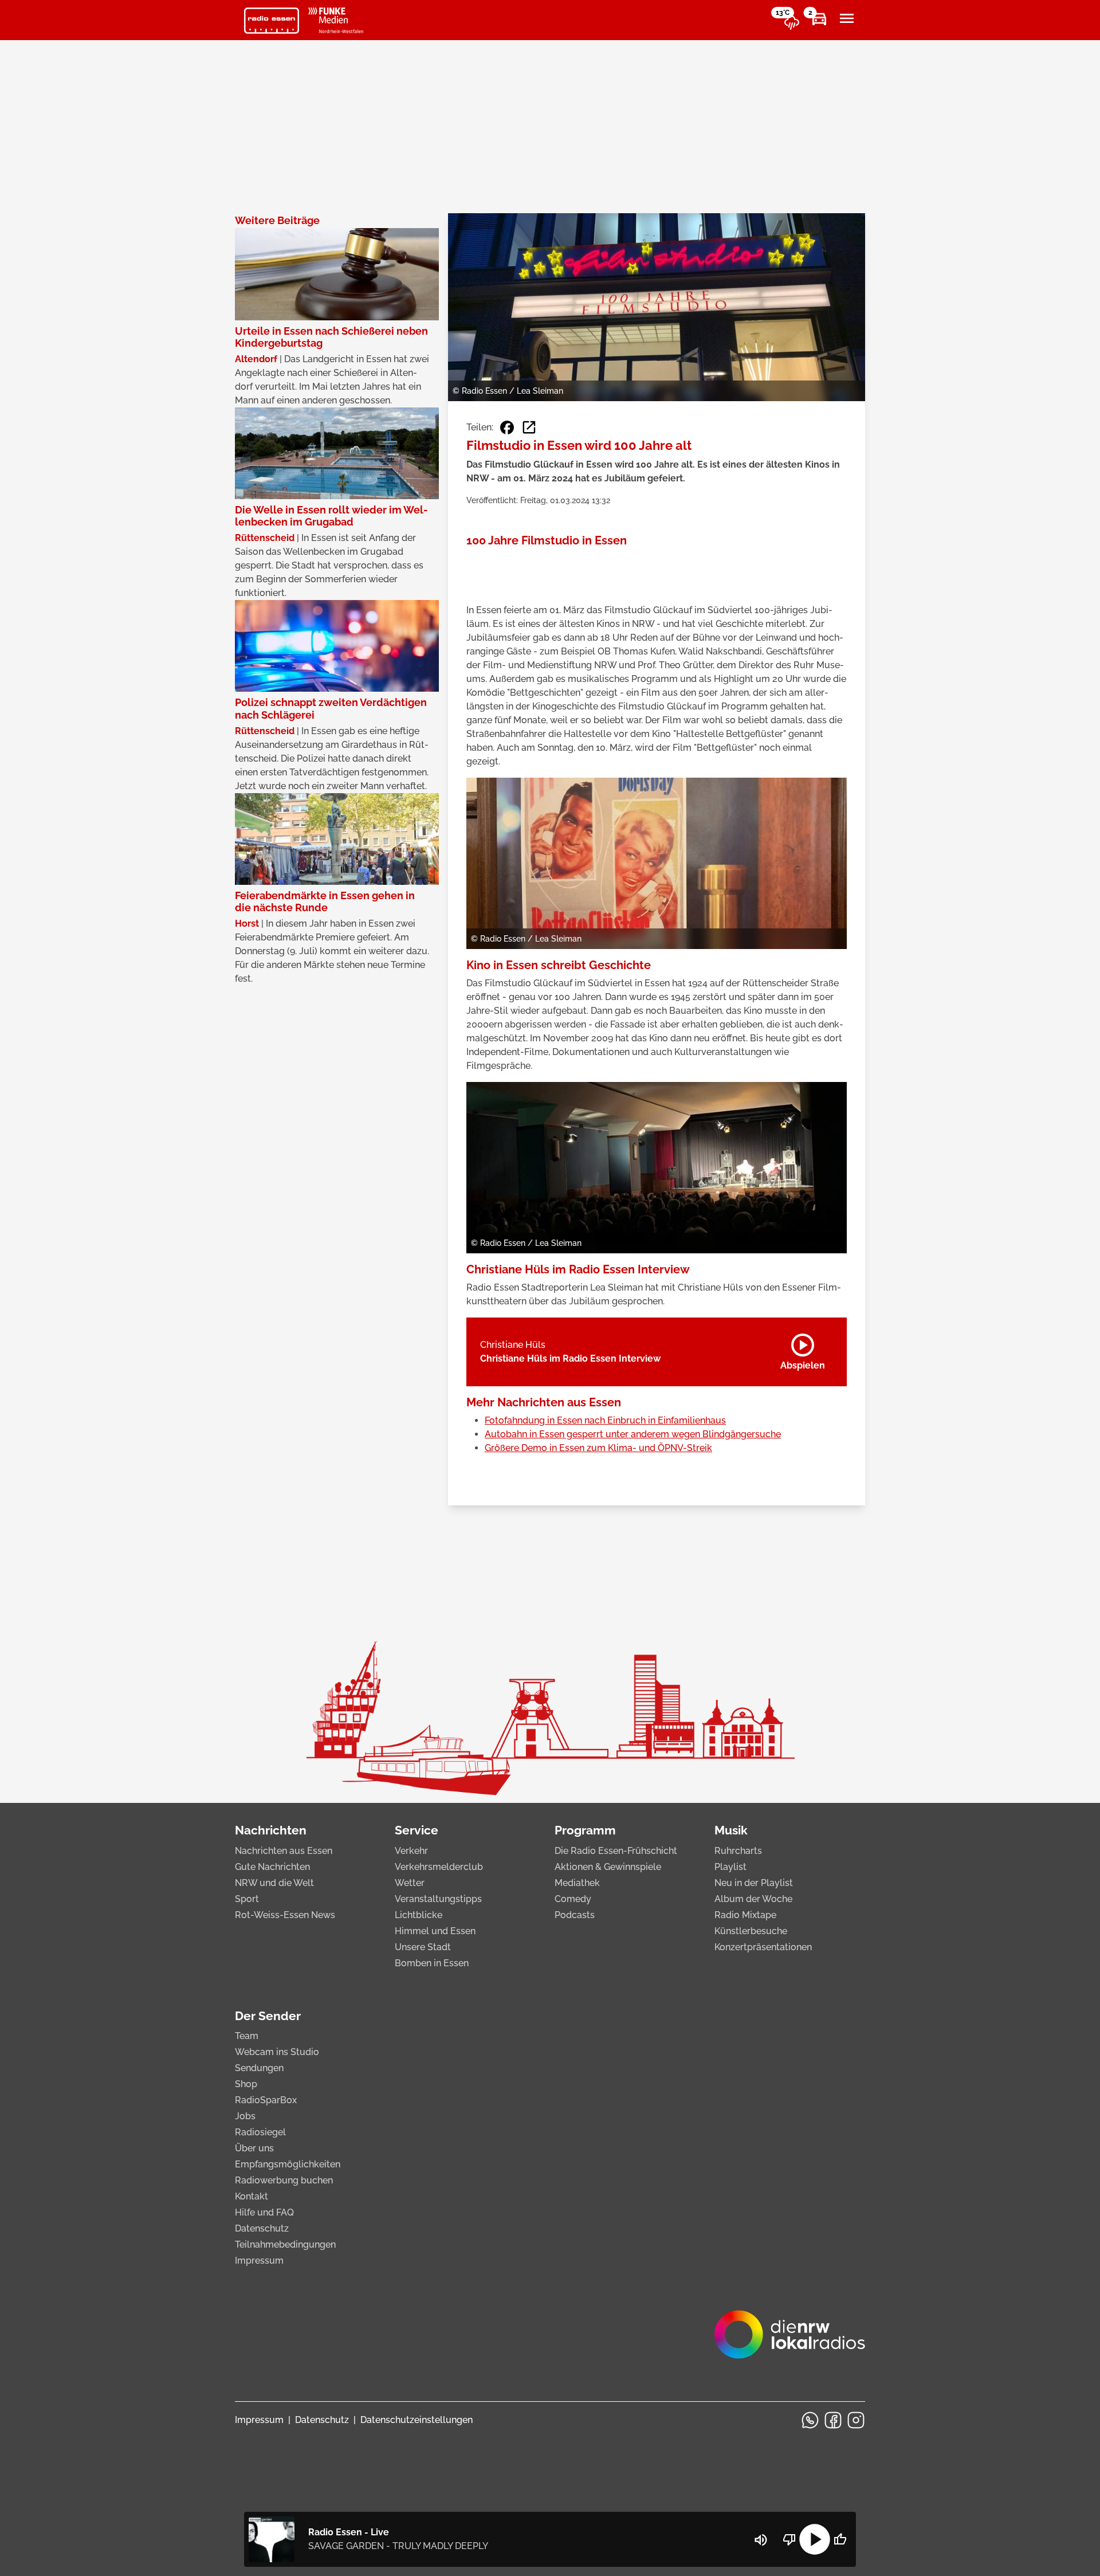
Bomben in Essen (432, 1963)
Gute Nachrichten (272, 1867)
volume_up (761, 2540)
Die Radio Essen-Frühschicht (616, 1851)
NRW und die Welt (274, 1883)
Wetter (410, 1883)
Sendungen (259, 2068)
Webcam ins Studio (277, 2052)
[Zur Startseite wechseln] (272, 21)
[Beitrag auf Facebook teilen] (507, 428)
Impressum (259, 2261)
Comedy (573, 1899)
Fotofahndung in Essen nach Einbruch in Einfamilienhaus (605, 1420)
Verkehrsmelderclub (439, 1867)
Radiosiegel (260, 2132)
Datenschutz (262, 2228)
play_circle (815, 2539)
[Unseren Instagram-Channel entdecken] (856, 2420)
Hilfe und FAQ (264, 2212)
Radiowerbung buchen (284, 2180)
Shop (246, 2084)
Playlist (730, 1867)
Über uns (254, 2148)
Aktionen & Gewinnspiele (608, 1867)
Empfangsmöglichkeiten (288, 2164)
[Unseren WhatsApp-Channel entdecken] (810, 2420)
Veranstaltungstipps (438, 1899)
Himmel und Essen (435, 1931)
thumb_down (789, 2539)
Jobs (245, 2116)
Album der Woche (753, 1899)
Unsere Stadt (423, 1947)
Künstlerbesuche (751, 1931)
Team (247, 2036)
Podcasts (575, 1915)
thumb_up (840, 2539)
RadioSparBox (266, 2100)
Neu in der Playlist (754, 1883)
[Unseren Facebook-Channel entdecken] (833, 2420)
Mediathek (577, 1883)
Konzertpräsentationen (763, 1947)
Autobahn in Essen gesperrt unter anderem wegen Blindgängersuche (633, 1434)
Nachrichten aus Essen (284, 1851)
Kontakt (252, 2196)
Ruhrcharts (738, 1851)
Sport (247, 1899)
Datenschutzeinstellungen (417, 2420)
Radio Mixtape (745, 1915)
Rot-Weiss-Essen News (285, 1915)
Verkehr (411, 1851)
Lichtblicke (419, 1915)
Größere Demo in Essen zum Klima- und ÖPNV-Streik (598, 1448)
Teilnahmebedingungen (285, 2244)
